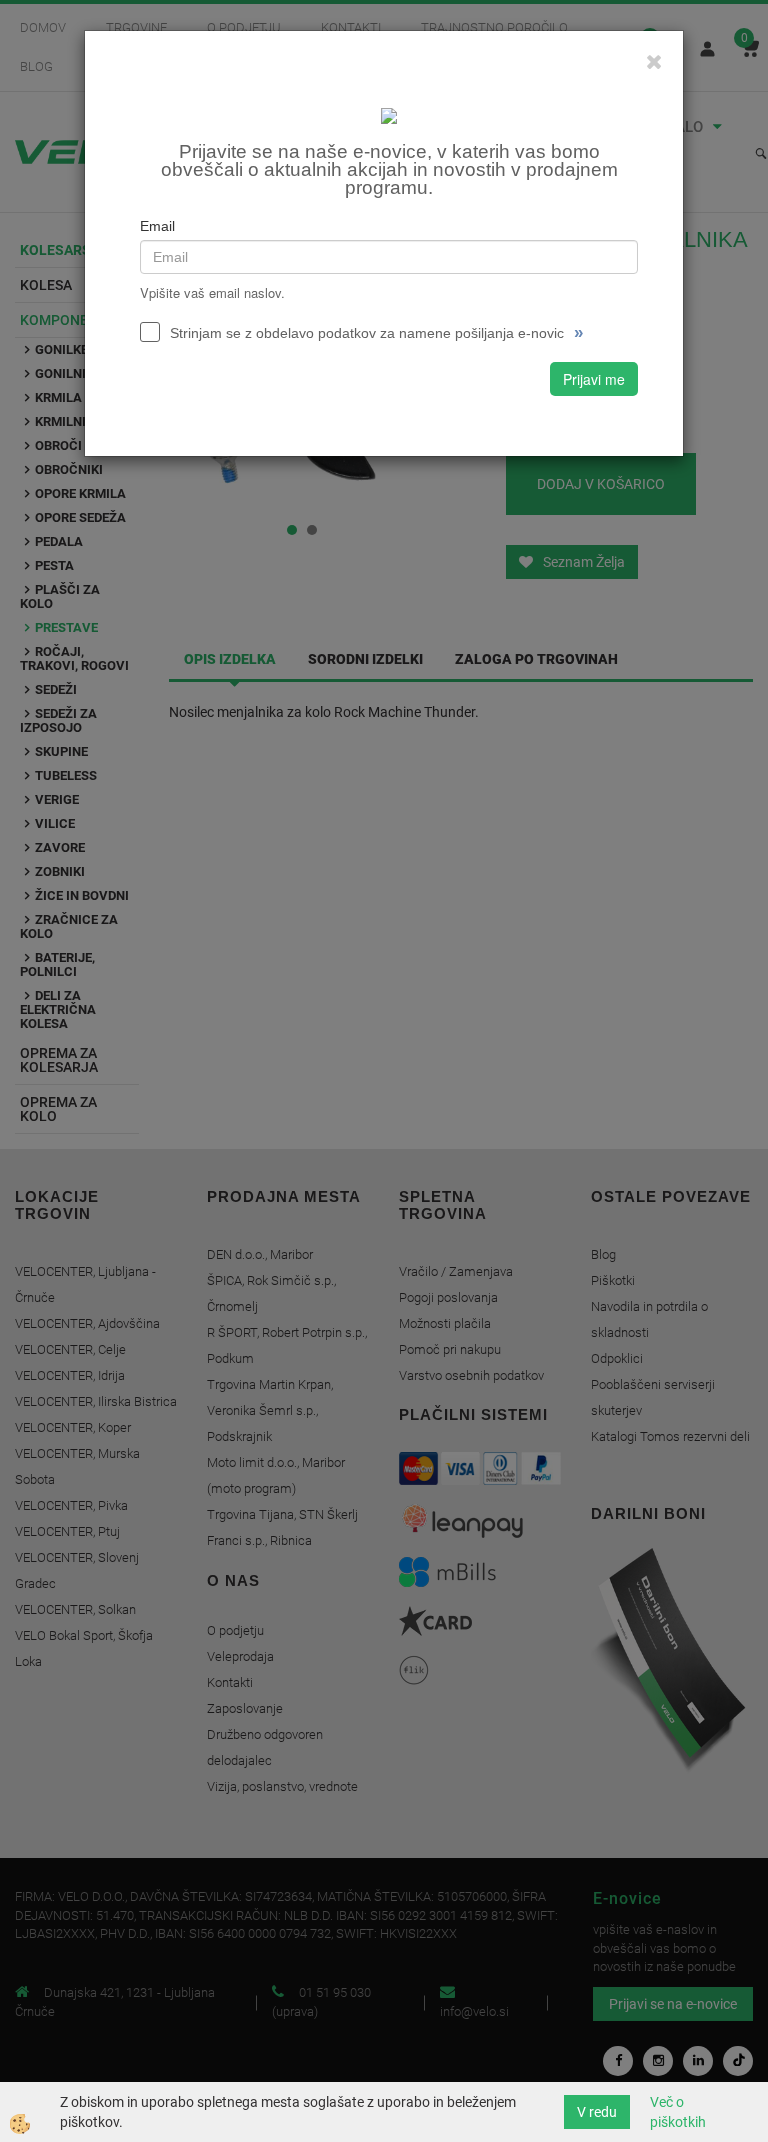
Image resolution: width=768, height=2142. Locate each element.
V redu (597, 2112)
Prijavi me (594, 379)
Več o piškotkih (678, 2112)
